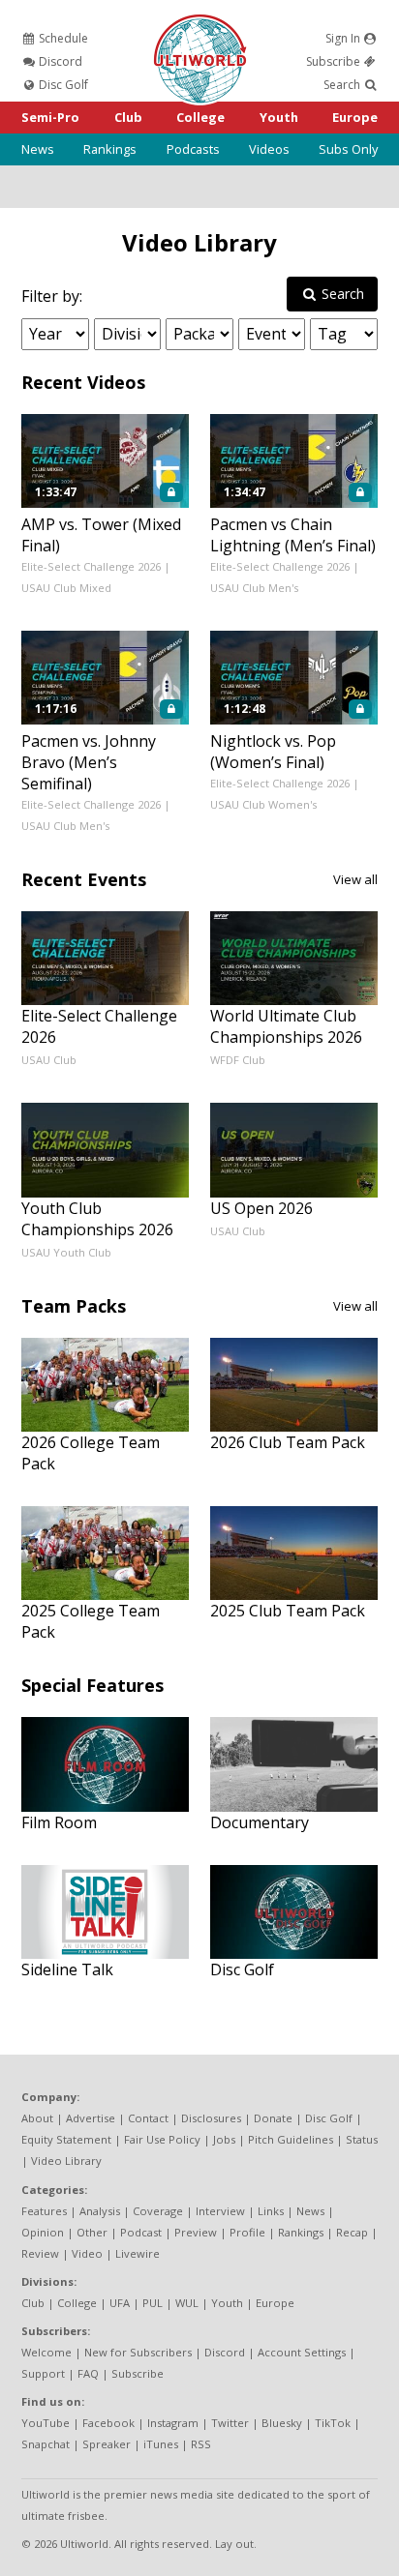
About (37, 2118)
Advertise (91, 2118)
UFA (120, 2303)
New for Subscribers (138, 2352)
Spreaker (107, 2444)
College (200, 117)
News (38, 149)
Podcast (141, 2232)
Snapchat (46, 2444)
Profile (247, 2232)
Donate (273, 2118)
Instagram (173, 2423)
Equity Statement (66, 2139)
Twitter (230, 2423)
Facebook (108, 2423)
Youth (279, 117)
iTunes (161, 2444)
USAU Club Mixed (66, 588)
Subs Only (348, 149)
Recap (352, 2232)
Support (43, 2373)
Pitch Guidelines (291, 2139)
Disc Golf (62, 85)
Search (343, 85)
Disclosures (211, 2118)
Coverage (158, 2211)
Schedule (62, 38)
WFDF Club (238, 1060)
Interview (220, 2211)
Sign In (344, 38)
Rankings (110, 149)
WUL (187, 2303)
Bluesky (282, 2423)
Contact (148, 2118)
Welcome (46, 2352)
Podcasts (193, 149)
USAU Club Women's (263, 804)
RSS (201, 2444)
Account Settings (302, 2352)
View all (355, 879)
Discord (59, 61)
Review (40, 2253)
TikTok (333, 2423)
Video (87, 2253)
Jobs (224, 2139)
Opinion (43, 2232)
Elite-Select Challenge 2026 (91, 566)
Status (362, 2139)
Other (92, 2232)
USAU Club (49, 1060)
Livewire (138, 2253)
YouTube (46, 2423)
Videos (269, 149)
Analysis (100, 2211)
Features (44, 2211)
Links (271, 2211)
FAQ (88, 2373)
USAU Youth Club (66, 1252)
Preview (196, 2232)
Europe (355, 117)
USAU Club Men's (254, 588)
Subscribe (335, 61)
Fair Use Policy (162, 2139)
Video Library (199, 242)
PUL (153, 2303)
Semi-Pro (50, 117)
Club (128, 117)
